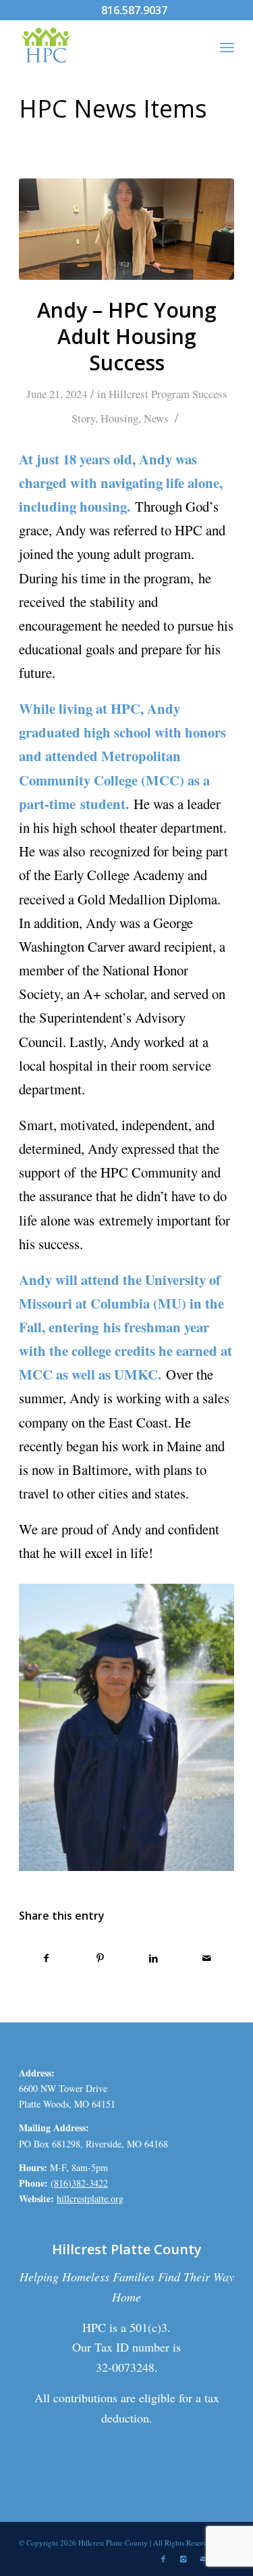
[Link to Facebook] (163, 2559)
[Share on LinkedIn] (154, 1958)
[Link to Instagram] (184, 2559)
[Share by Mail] (207, 1958)
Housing (119, 418)
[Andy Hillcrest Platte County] (126, 229)
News (156, 418)
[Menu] (227, 47)
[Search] (197, 47)
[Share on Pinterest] (100, 1958)
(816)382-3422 (79, 2183)
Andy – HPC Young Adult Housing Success (127, 336)
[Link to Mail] (204, 2559)
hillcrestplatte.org (90, 2198)
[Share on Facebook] (46, 1958)
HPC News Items (113, 108)
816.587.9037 (134, 10)
